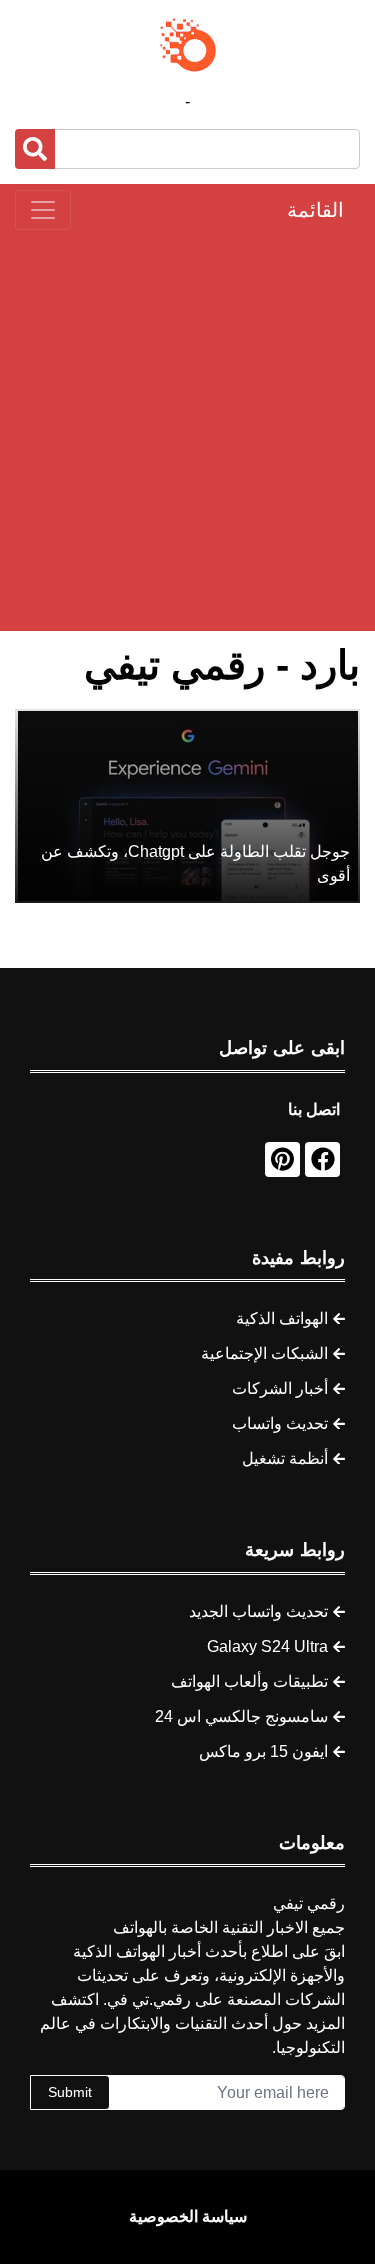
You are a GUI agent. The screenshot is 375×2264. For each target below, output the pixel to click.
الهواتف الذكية (282, 1318)
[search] (35, 149)
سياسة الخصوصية (188, 2216)
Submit (70, 2092)
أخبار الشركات (280, 1388)
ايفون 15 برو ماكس (263, 1751)
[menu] (43, 210)
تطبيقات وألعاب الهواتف (249, 1681)
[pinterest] (282, 1159)
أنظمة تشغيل (285, 1458)
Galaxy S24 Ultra (267, 1646)
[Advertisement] (187, 430)
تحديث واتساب (280, 1423)
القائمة (315, 210)
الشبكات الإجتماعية (264, 1353)
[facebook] (322, 1159)
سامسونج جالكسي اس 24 (241, 1716)
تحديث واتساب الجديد (258, 1611)
